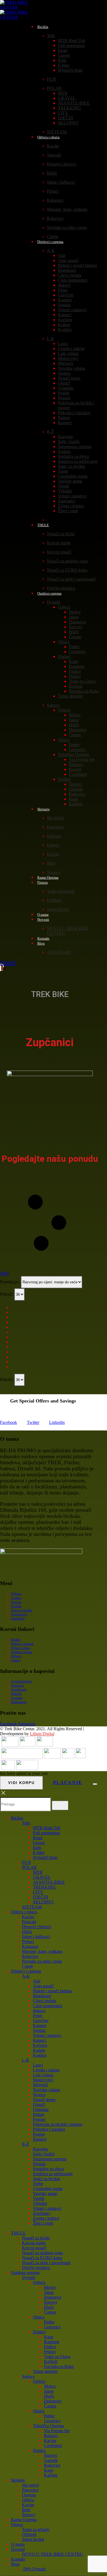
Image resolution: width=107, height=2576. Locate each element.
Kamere (65, 300)
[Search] (60, 1805)
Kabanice (55, 200)
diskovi (64, 285)
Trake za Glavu (82, 681)
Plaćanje (16, 1694)
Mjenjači (65, 363)
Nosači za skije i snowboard (71, 579)
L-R (50, 339)
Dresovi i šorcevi (62, 164)
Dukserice (78, 622)
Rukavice (55, 218)
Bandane (77, 666)
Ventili (64, 486)
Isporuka (17, 1698)
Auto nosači (68, 260)
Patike (74, 647)
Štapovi (75, 784)
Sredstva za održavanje (78, 461)
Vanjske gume (70, 481)
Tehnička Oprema (73, 754)
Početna (16, 1594)
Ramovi (65, 423)
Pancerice (55, 827)
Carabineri (78, 774)
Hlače (52, 173)
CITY (63, 113)
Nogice (64, 373)
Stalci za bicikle (71, 466)
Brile (51, 863)
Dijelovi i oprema (50, 242)
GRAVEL (67, 98)
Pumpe (64, 418)
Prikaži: (7, 1294)
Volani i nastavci (72, 310)
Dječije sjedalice (36, 2268)
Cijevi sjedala (70, 275)
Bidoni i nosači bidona (77, 265)
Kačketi (76, 686)
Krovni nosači (59, 552)
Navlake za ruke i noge (67, 227)
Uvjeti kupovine (21, 1681)
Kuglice (65, 330)
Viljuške (65, 491)
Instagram (27, 1724)
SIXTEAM (32, 1907)
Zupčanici (67, 501)
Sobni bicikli (58, 909)
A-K (51, 250)
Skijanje (43, 809)
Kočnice (65, 320)
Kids (62, 60)
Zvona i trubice (71, 506)
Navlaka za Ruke (84, 691)
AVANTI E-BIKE (74, 103)
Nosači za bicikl (61, 534)
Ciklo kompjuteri (73, 280)
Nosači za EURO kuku (67, 570)
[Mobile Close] (3, 1795)
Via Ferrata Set (82, 759)
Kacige (53, 146)
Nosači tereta (69, 378)
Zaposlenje (18, 1619)
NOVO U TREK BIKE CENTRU (53, 2554)
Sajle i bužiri (69, 442)
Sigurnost (17, 1685)
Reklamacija (19, 1702)
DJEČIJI (65, 118)
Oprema (54, 836)
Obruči (64, 383)
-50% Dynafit (59, 952)
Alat (62, 255)
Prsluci (53, 191)
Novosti (43, 919)
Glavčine (66, 295)
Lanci (63, 344)
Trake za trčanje (61, 891)
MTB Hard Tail (71, 40)
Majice (75, 612)
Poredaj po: (10, 1282)
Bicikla (43, 27)
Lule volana (68, 353)
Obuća (64, 642)
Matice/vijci (68, 358)
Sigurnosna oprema (75, 446)
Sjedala (64, 305)
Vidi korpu (21, 1783)
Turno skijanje (70, 696)
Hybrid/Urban (70, 70)
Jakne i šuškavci (61, 182)
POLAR (54, 88)
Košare (64, 325)
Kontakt (16, 1606)
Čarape (75, 637)
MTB (63, 93)
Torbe (63, 471)
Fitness (43, 882)
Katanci (65, 315)
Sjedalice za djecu (73, 456)
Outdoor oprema (49, 593)
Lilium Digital (42, 1734)
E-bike (64, 65)
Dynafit (54, 602)
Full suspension (71, 45)
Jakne (74, 617)
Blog (41, 943)
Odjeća (64, 607)
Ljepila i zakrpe (71, 348)
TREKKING (69, 108)
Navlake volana (71, 368)
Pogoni (64, 398)
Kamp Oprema (24, 2520)
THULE (43, 525)
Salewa (53, 705)
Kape (74, 661)
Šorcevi (75, 627)
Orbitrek (54, 900)
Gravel (64, 55)
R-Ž (50, 432)
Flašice (75, 671)
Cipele (28, 1966)
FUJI (51, 79)
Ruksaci (76, 764)
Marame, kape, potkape (67, 209)
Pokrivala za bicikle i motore (58, 2124)
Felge (63, 290)
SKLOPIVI (68, 123)
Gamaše (76, 789)
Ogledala (66, 388)
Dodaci (64, 656)
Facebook (9, 1422)
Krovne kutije (59, 543)
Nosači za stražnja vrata (67, 561)
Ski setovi (55, 818)
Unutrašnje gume (73, 476)
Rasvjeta (65, 437)
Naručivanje (19, 1690)
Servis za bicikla (22, 1610)
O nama (16, 1598)
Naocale (54, 155)
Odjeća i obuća (48, 137)
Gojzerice (77, 652)
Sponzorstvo (19, 1614)
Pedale (64, 393)
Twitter (33, 1422)
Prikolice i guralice (74, 413)
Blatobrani (67, 270)
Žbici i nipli (68, 511)
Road (63, 50)
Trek (51, 36)
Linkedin (57, 1422)
